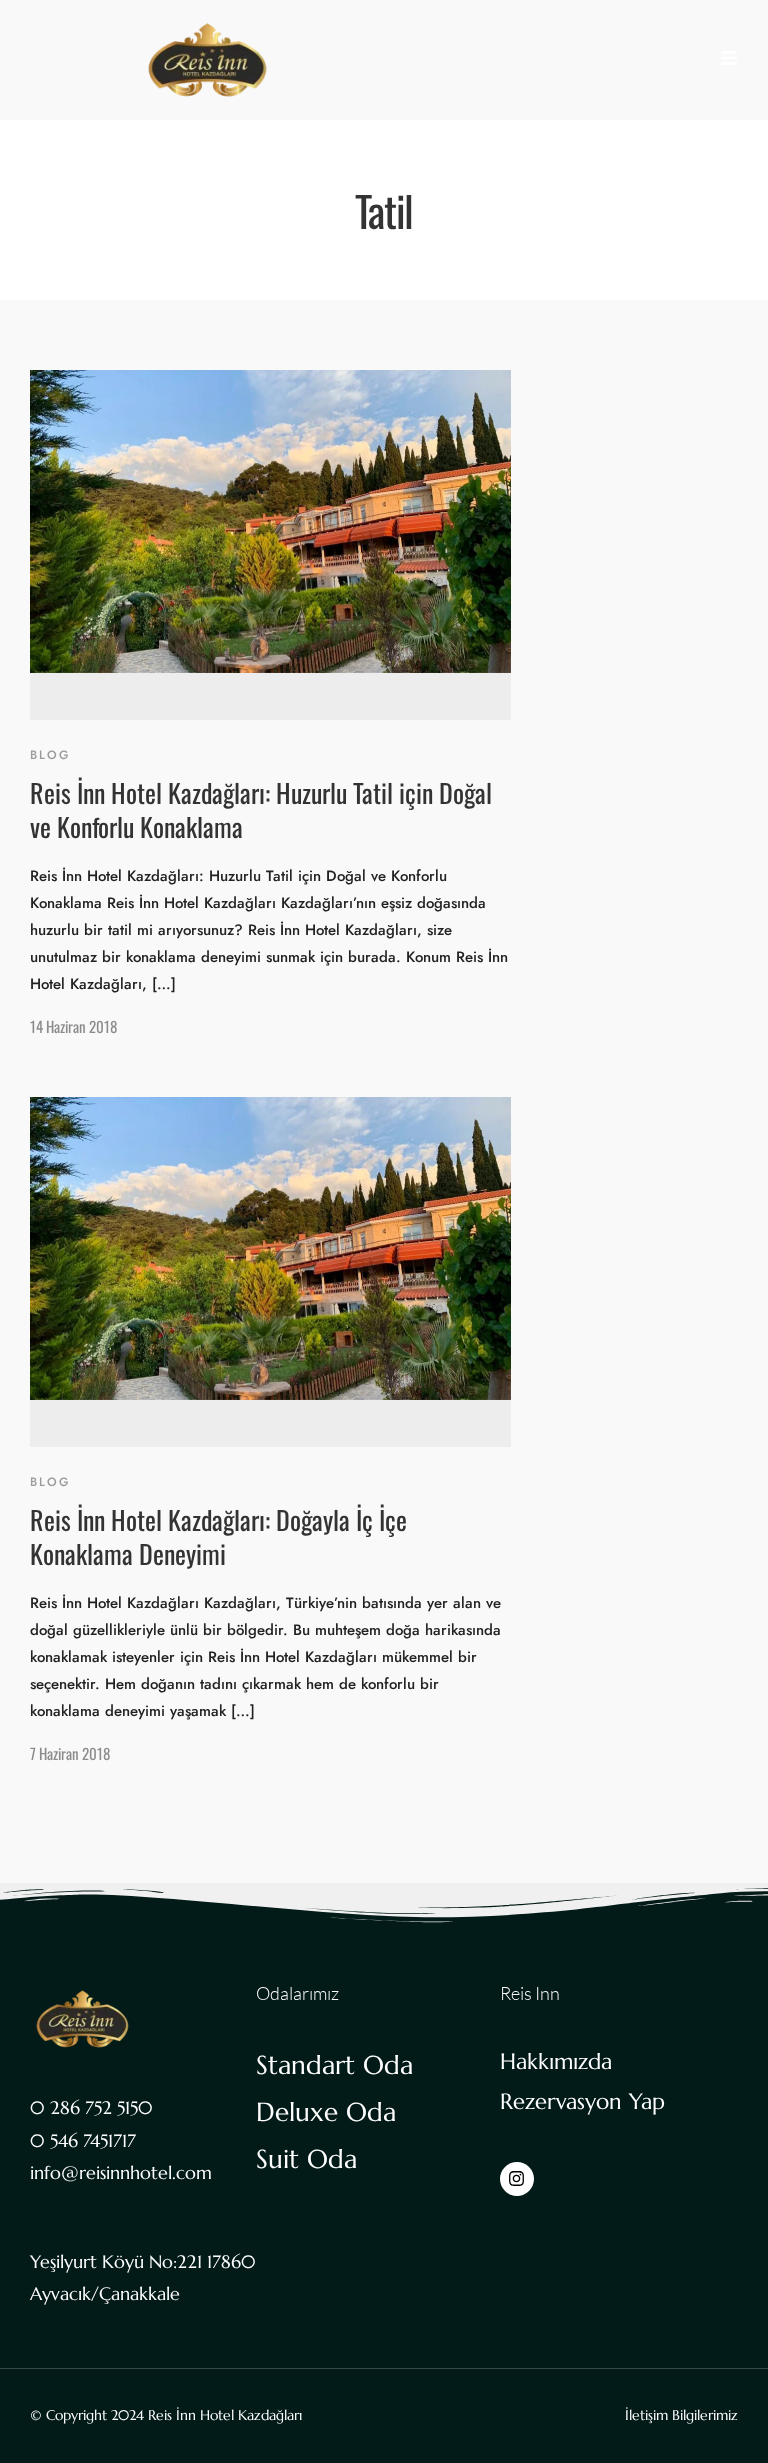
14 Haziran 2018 (73, 1026)
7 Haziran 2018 (70, 1753)
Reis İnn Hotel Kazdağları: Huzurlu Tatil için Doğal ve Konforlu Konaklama (261, 809)
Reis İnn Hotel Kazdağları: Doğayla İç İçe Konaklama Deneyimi (218, 1536)
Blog (50, 755)
